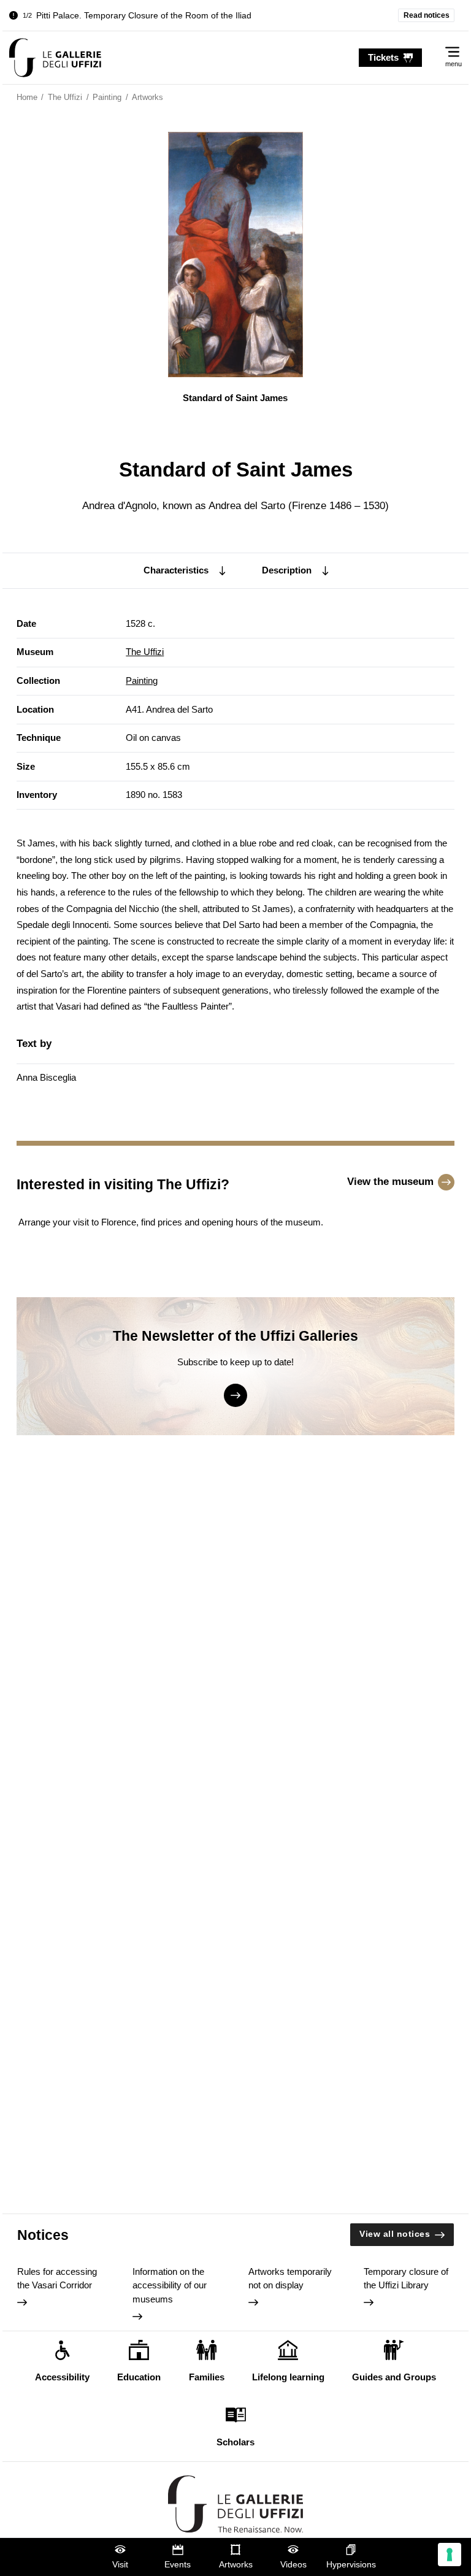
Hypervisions (351, 2565)
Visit (120, 2565)
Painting (142, 680)
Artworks (236, 2565)
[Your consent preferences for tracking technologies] (450, 2555)
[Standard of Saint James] (55, 58)
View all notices (395, 2234)
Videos (293, 2565)
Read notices (427, 15)
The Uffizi (145, 652)
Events (178, 2565)
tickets (383, 57)
